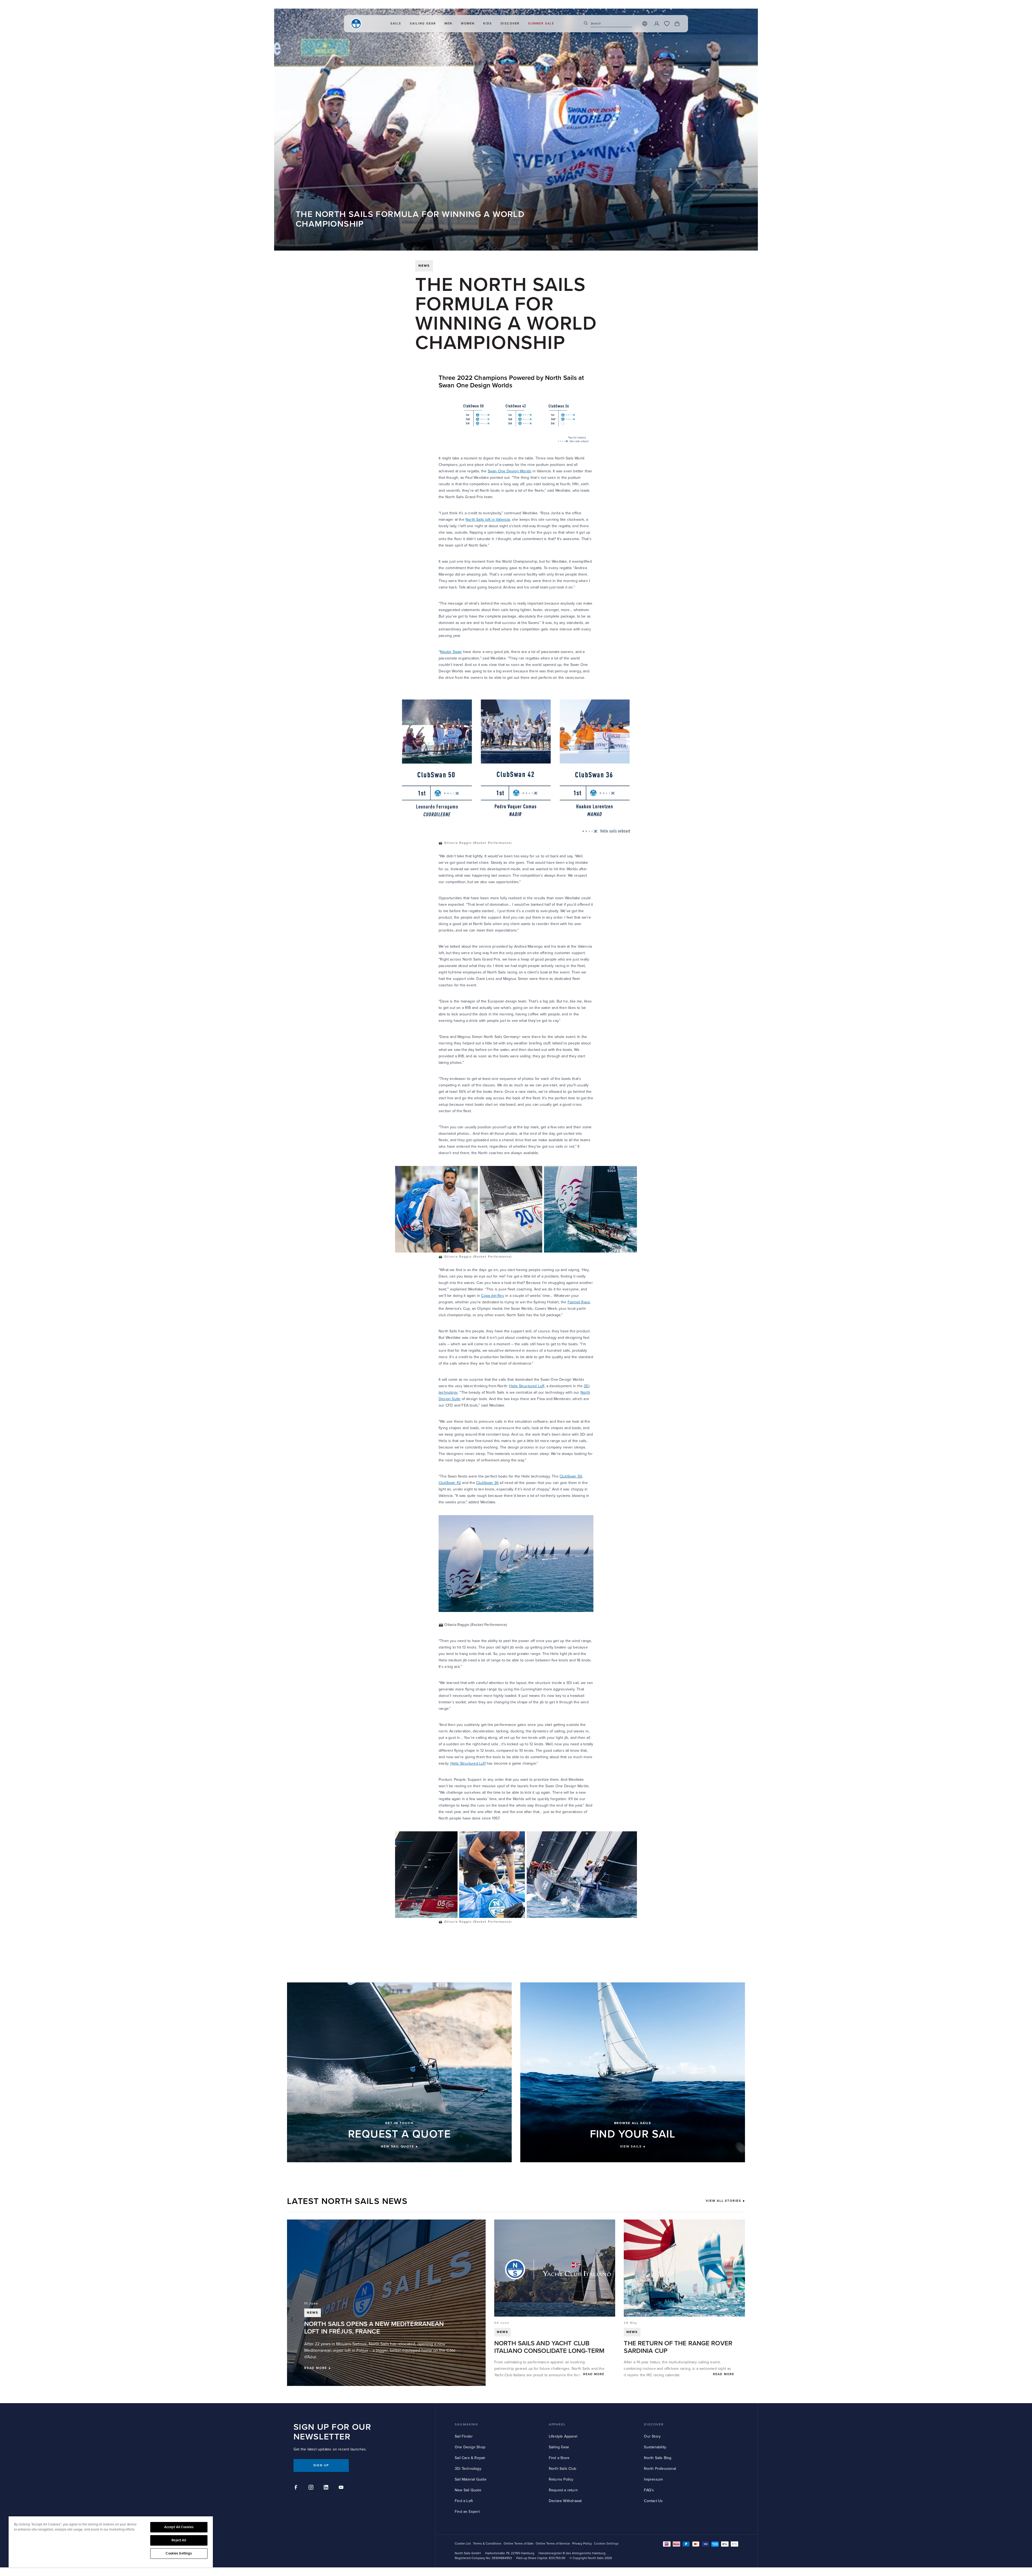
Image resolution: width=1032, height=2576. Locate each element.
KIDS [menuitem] (488, 24)
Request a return (563, 2490)
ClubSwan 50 (571, 1476)
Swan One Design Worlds (510, 471)
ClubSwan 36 (487, 1483)
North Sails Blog (658, 2458)
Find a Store (559, 2458)
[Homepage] (356, 24)
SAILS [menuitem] (396, 24)
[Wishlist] (667, 24)
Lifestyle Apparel (563, 2436)
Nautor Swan (451, 652)
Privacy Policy (582, 2544)
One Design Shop (470, 2447)
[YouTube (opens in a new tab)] (342, 2488)
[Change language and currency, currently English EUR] (645, 24)
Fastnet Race (579, 1302)
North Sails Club (562, 2469)
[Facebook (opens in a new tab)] (297, 2488)
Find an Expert (467, 2512)
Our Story (652, 2436)
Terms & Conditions (487, 2544)
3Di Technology (468, 2469)
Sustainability (655, 2447)
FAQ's (649, 2490)
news (424, 266)
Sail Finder (464, 2436)
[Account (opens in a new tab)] (657, 24)
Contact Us (653, 2501)
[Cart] (677, 24)
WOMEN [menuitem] (468, 24)
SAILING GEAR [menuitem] (423, 24)
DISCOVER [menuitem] (510, 24)
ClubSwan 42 (450, 1483)
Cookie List (463, 2544)
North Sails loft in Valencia (488, 520)
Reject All (179, 2540)
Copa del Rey (492, 1296)
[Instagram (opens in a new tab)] (312, 2488)
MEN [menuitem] (448, 24)
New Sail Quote (468, 2490)
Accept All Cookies (179, 2527)
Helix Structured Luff (527, 1386)
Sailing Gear (559, 2447)
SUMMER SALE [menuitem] (541, 24)
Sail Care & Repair (470, 2458)
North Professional (660, 2469)
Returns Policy (561, 2479)
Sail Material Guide (471, 2479)
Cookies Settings (179, 2553)
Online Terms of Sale (519, 2544)
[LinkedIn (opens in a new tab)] (327, 2488)
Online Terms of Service (553, 2544)
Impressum (653, 2479)
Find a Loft (464, 2501)
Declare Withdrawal (565, 2501)
